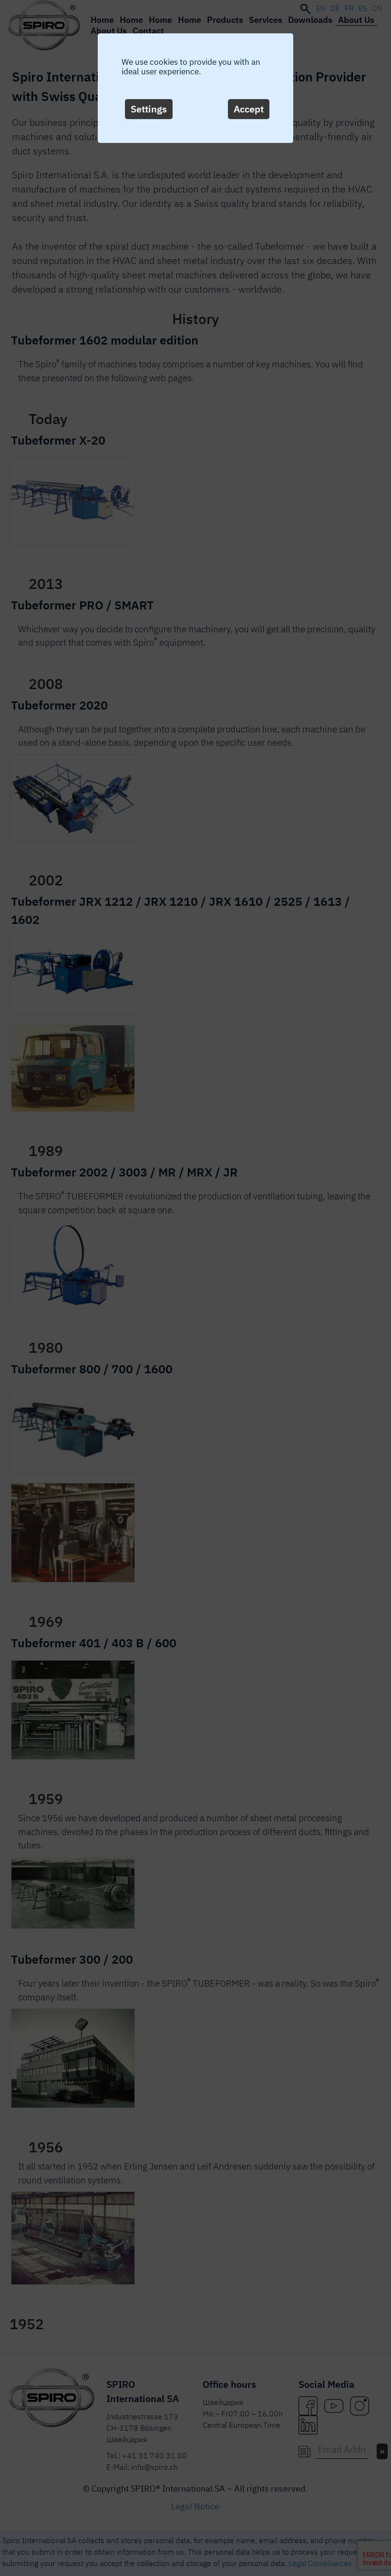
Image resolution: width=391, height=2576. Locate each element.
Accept (249, 109)
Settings (149, 109)
